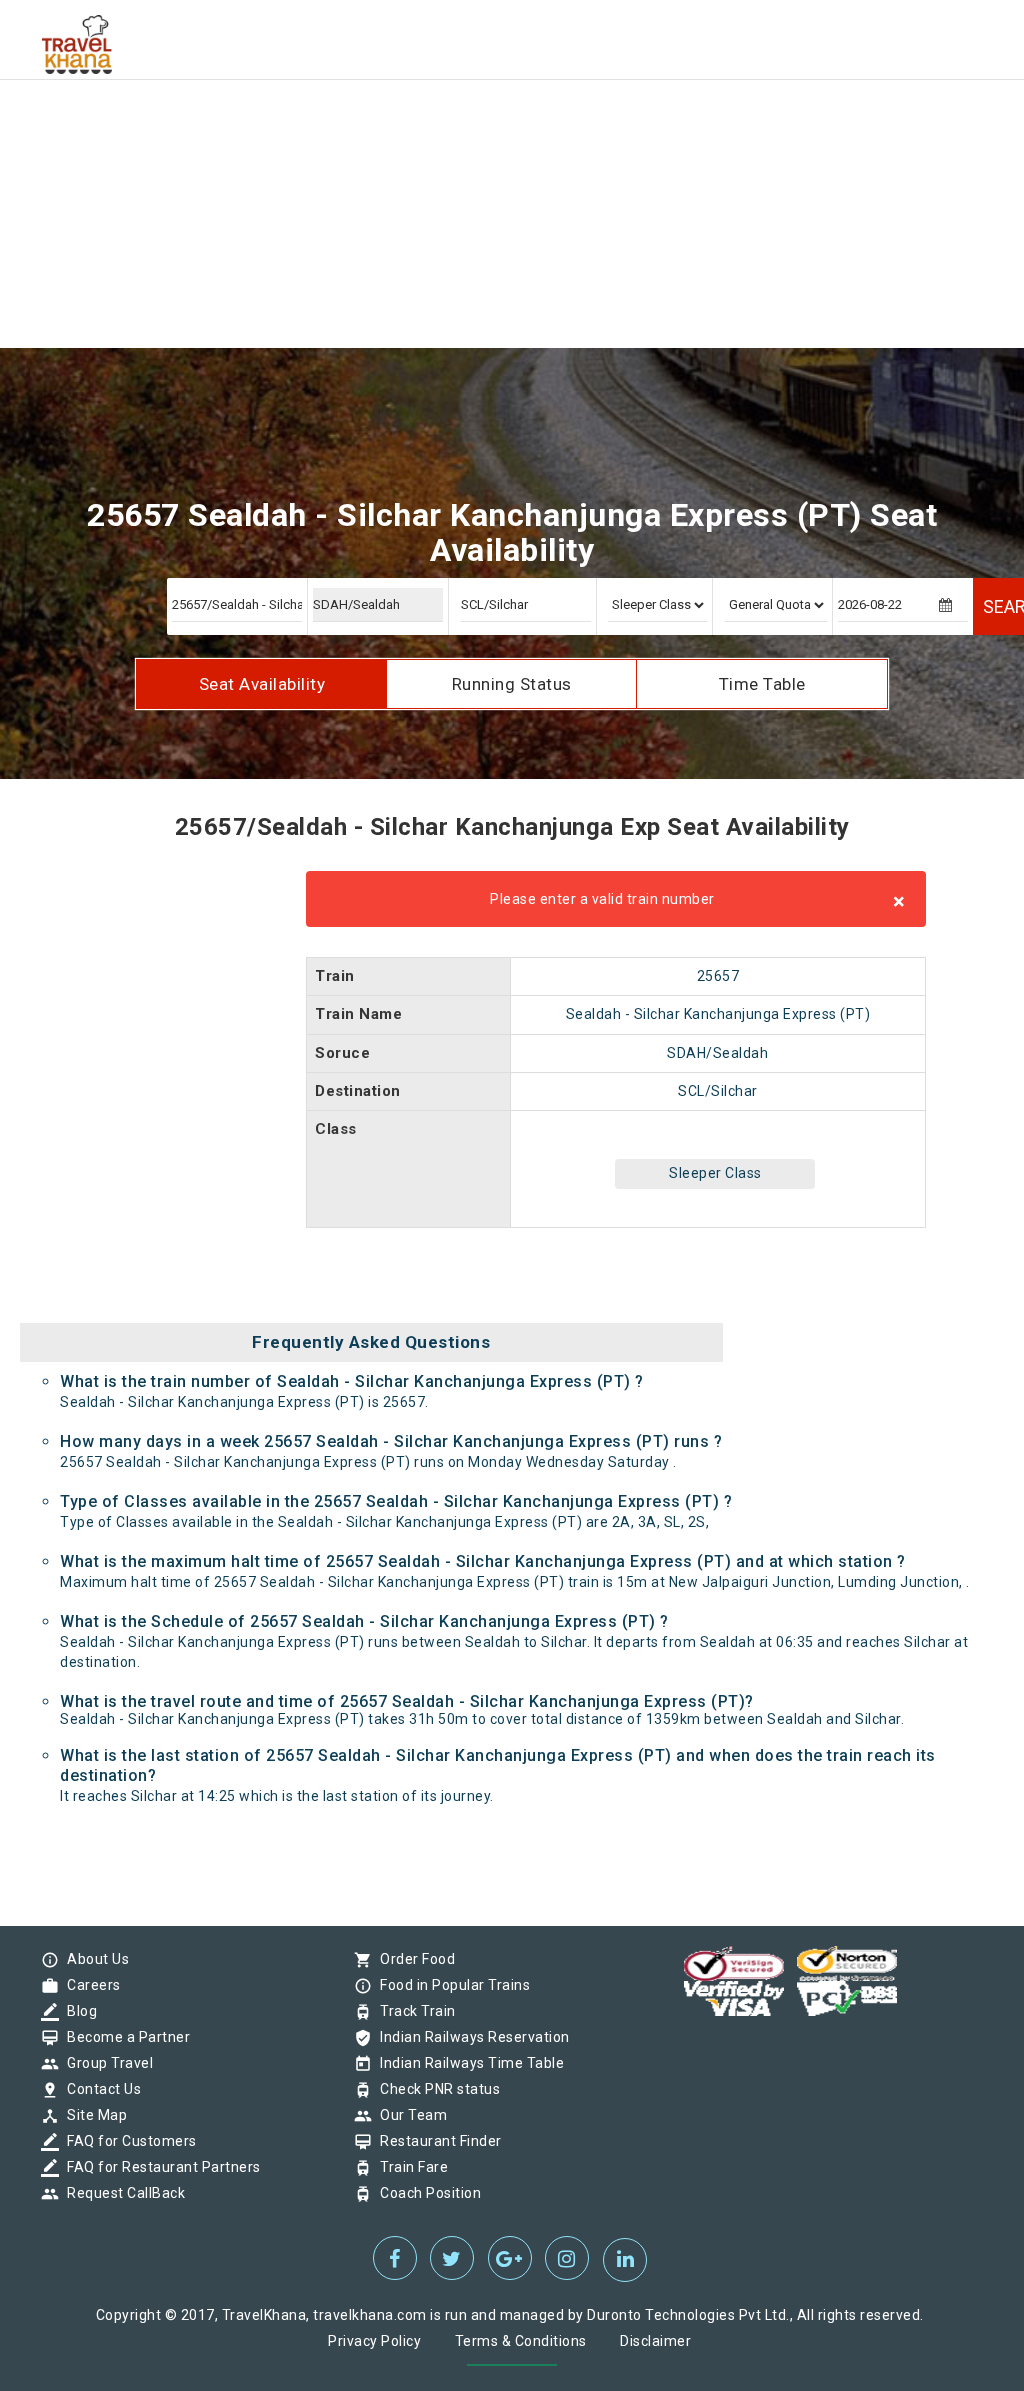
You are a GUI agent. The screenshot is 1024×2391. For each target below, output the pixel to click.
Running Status (512, 684)
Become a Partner (123, 2037)
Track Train (413, 2011)
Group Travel (105, 2063)
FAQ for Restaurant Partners (159, 2167)
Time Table (762, 684)
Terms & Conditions (521, 2341)
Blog (77, 2011)
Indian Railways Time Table (467, 2063)
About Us (93, 1959)
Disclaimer (655, 2341)
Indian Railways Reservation (470, 2037)
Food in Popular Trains (450, 1985)
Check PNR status (435, 2089)
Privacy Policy (374, 2341)
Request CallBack (121, 2193)
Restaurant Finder (436, 2141)
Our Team (408, 2115)
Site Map (92, 2115)
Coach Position (425, 2193)
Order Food (412, 1959)
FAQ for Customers (127, 2141)
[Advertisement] (512, 140)
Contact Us (99, 2089)
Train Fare (409, 2167)
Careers (89, 1985)
